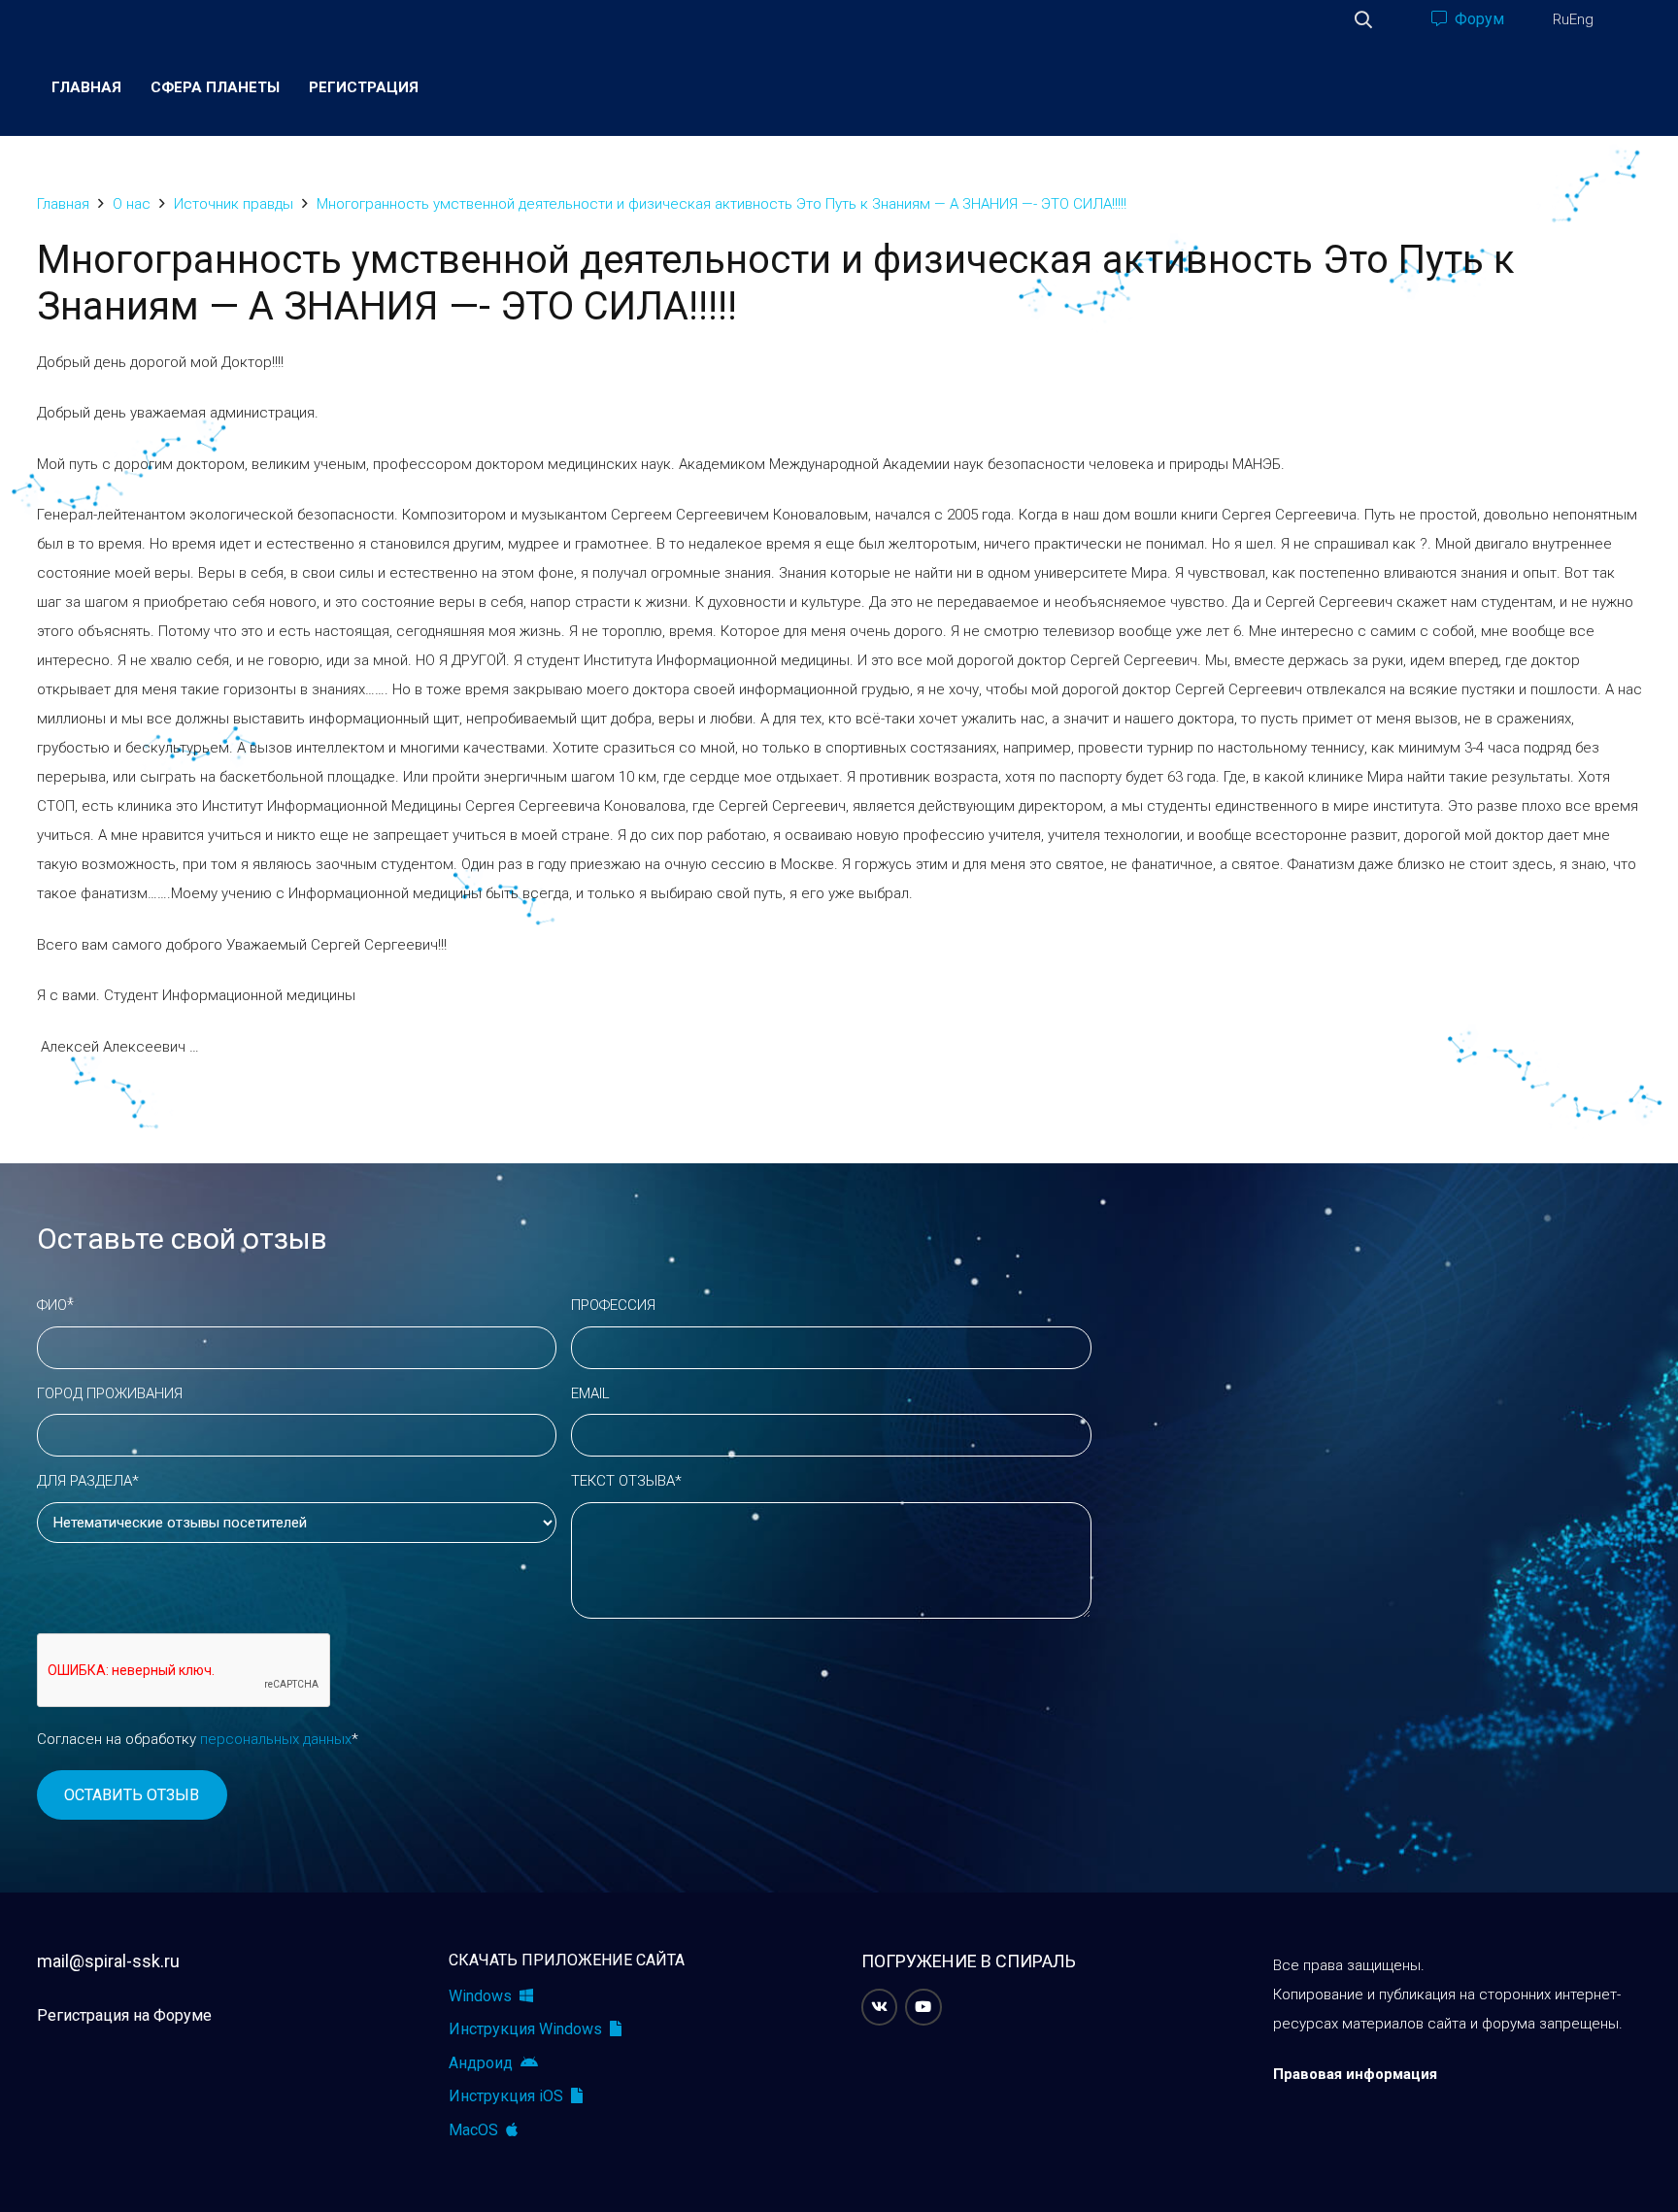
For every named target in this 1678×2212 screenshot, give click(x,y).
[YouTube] (923, 2007)
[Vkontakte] (880, 2007)
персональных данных (276, 1739)
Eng (1581, 19)
